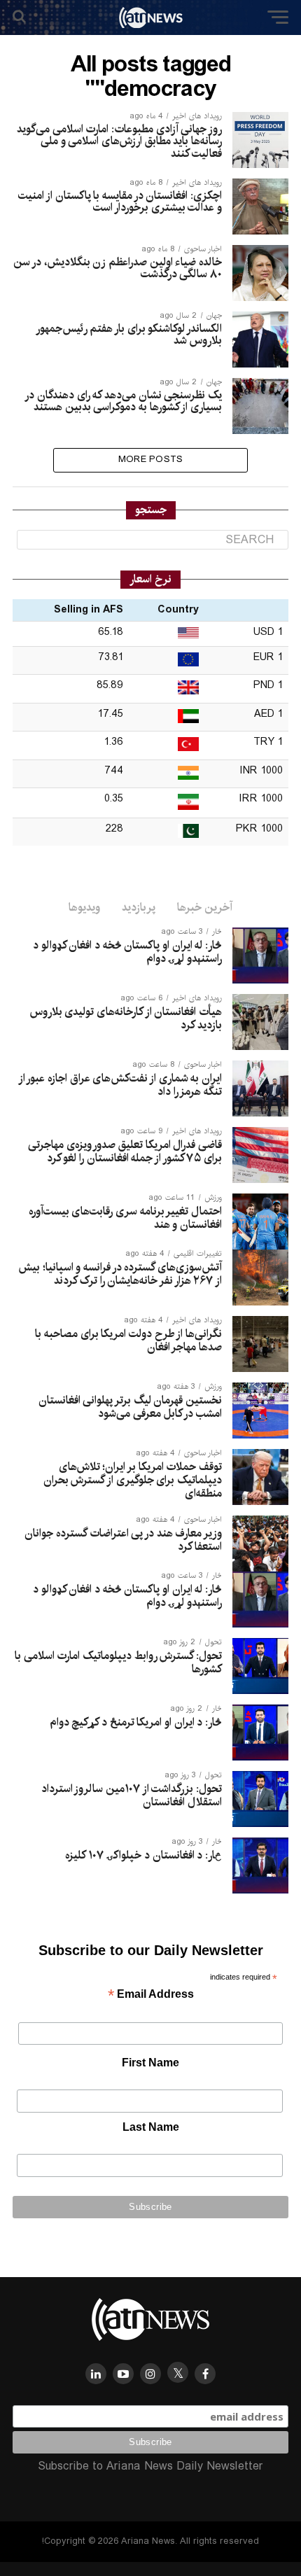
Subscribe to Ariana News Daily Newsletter (150, 2466)
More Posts (151, 460)
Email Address (151, 1995)
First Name (150, 2063)
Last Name (151, 2127)
